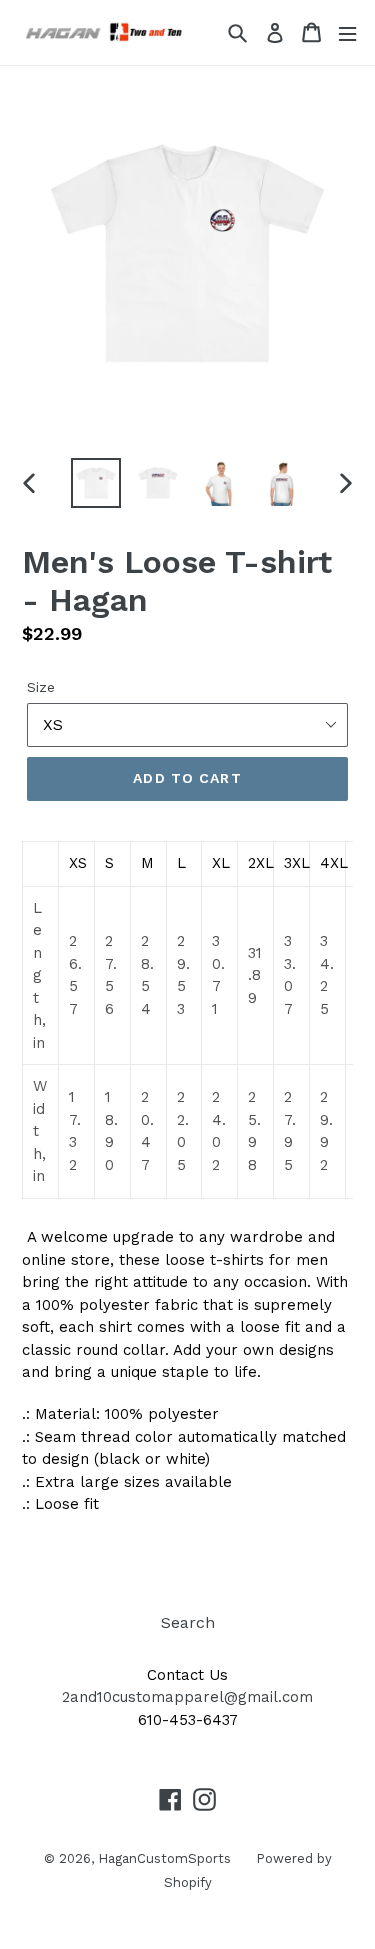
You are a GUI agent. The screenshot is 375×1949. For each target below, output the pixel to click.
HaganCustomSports (164, 1858)
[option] (96, 483)
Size (41, 687)
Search (188, 1622)
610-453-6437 (188, 1720)
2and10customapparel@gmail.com (187, 1697)
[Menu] (347, 32)
